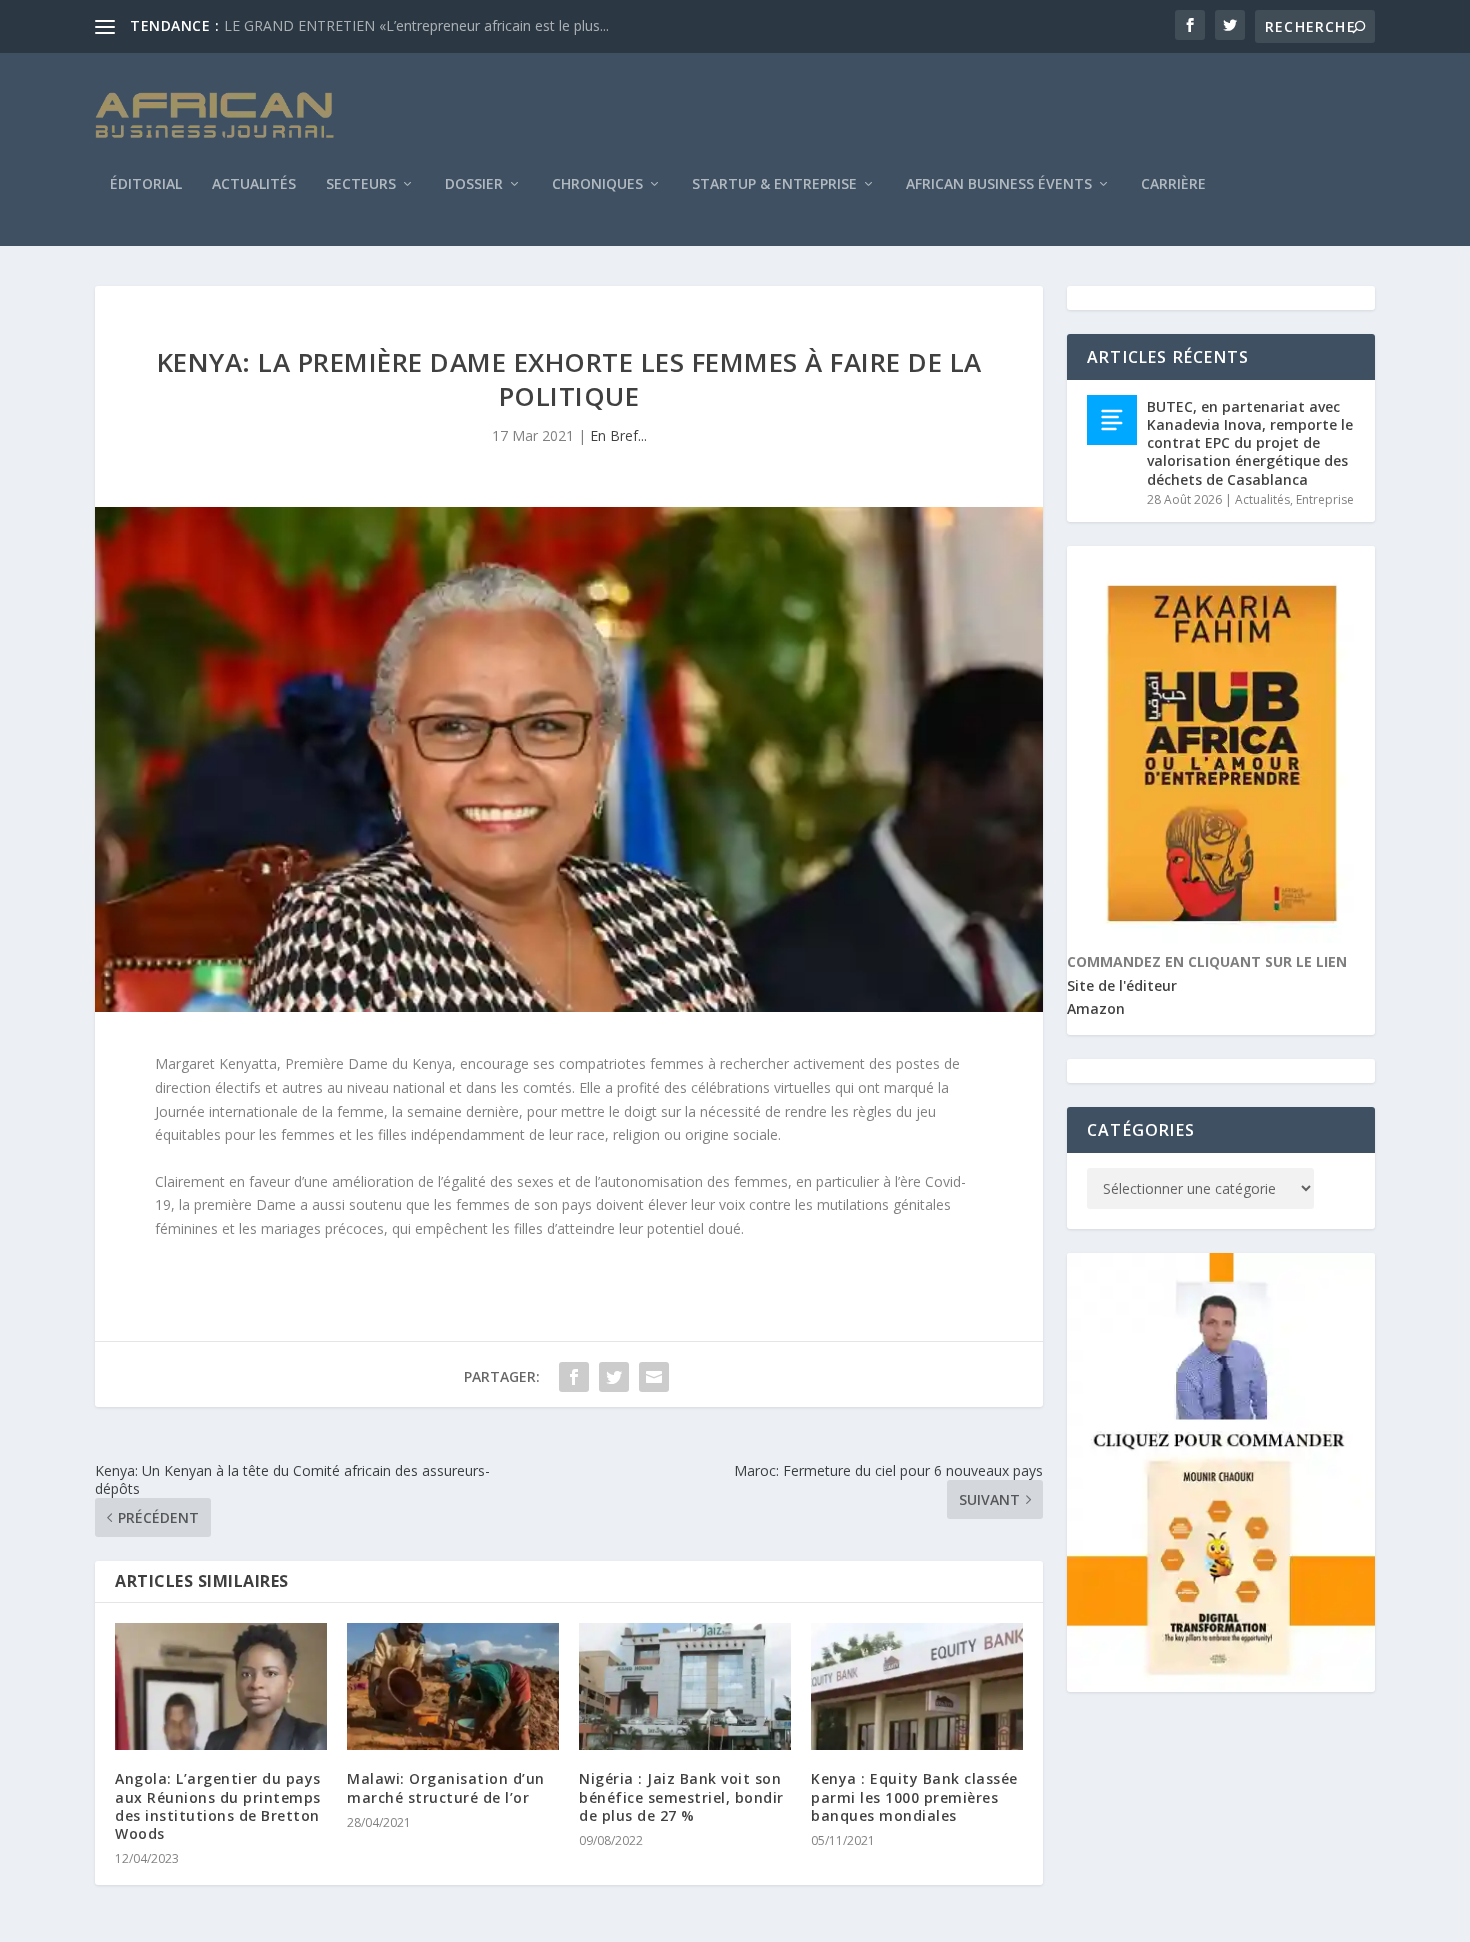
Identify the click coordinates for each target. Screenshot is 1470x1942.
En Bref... (618, 435)
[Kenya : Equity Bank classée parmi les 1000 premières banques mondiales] (917, 1686)
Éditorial (146, 185)
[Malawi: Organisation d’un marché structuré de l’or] (453, 1686)
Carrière (1173, 185)
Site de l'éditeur (1122, 985)
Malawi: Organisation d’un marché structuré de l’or (446, 1787)
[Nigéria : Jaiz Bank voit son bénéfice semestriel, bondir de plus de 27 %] (685, 1686)
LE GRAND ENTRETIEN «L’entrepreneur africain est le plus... (416, 25)
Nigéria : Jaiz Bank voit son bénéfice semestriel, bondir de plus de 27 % (681, 1796)
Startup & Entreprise (774, 185)
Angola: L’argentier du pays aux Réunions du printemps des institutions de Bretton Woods (218, 1806)
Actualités (254, 185)
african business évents (999, 185)
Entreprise (1325, 499)
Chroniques (597, 185)
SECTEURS (361, 185)
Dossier (474, 185)
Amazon (1096, 1008)
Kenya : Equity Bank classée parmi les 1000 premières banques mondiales (914, 1796)
